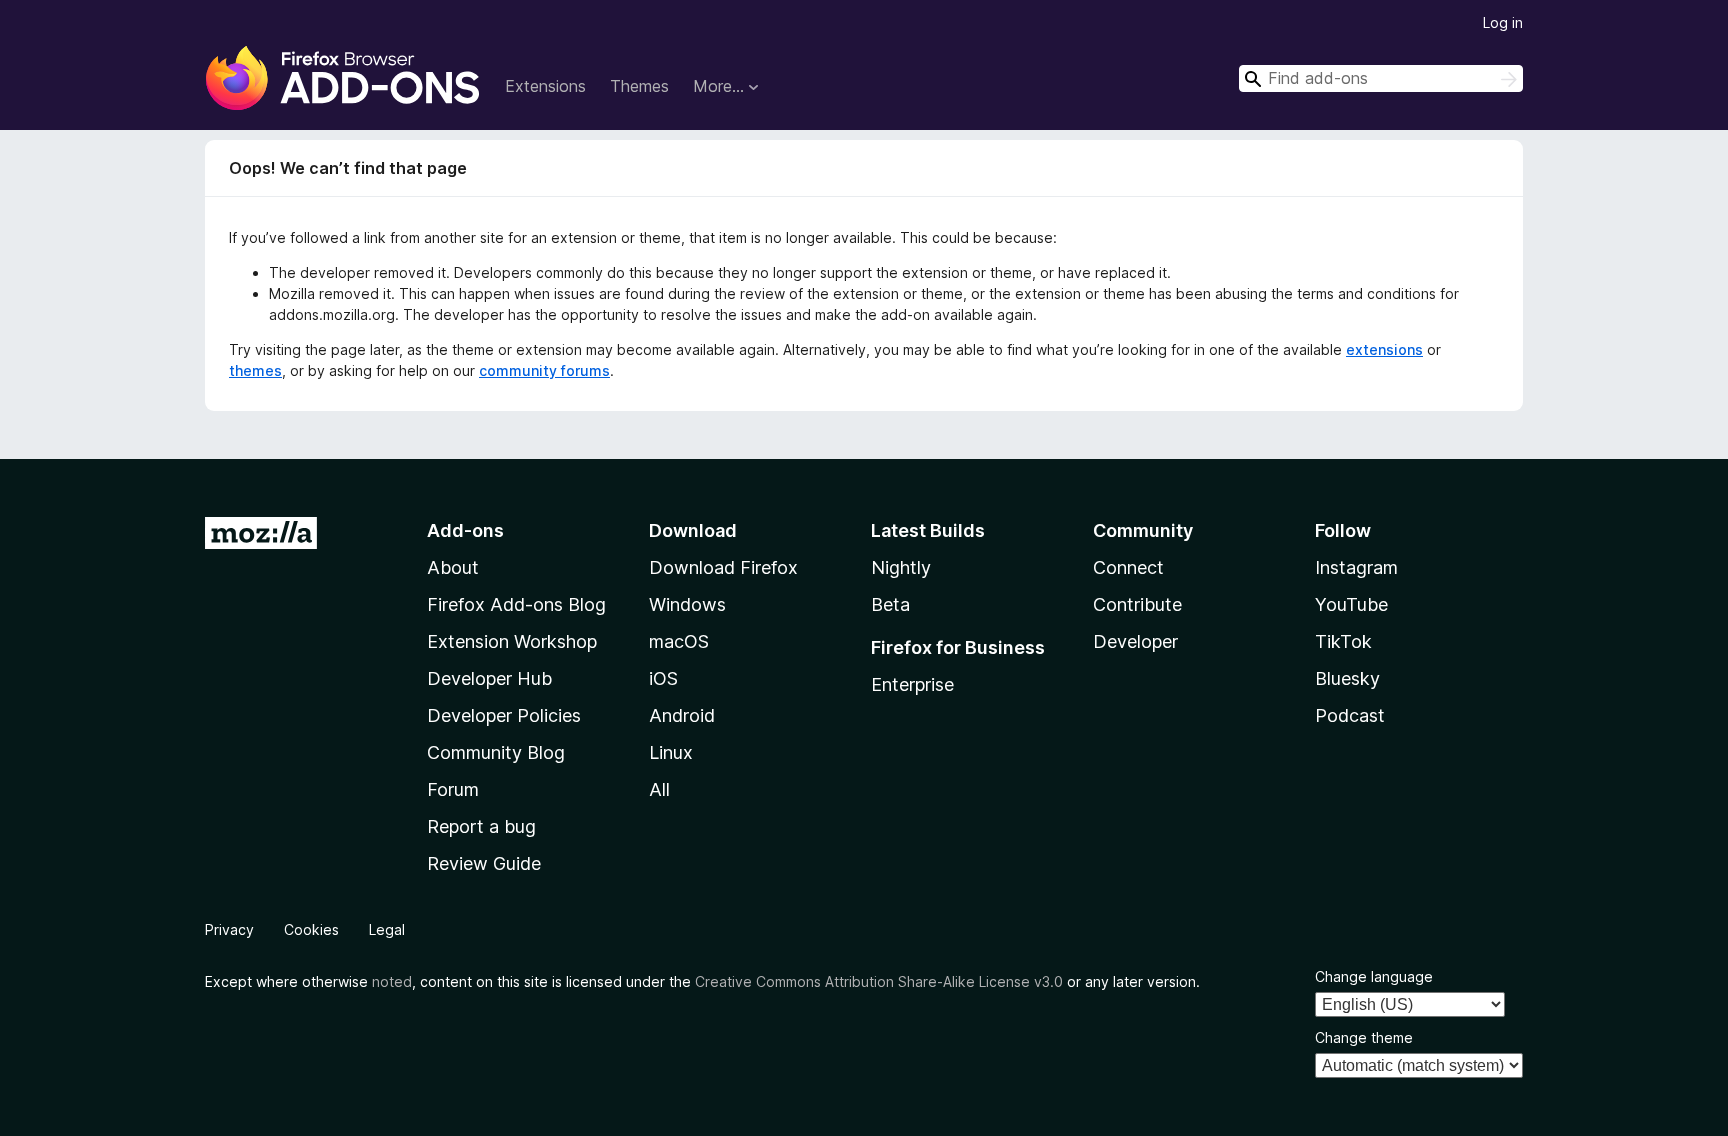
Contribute (1137, 604)
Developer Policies (504, 715)
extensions (1384, 349)
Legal (387, 929)
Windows (687, 604)
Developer (1135, 641)
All (659, 789)
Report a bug (481, 826)
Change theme (1364, 1037)
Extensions (545, 86)
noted (392, 981)
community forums (544, 370)
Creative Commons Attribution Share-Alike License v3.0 (879, 981)
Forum (453, 789)
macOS (679, 641)
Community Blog (496, 752)
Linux (671, 752)
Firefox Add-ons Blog (516, 604)
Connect (1128, 567)
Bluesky (1347, 678)
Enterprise (912, 684)
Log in (1503, 22)
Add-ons (465, 530)
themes (255, 370)
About (453, 567)
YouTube (1351, 604)
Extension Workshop (512, 641)
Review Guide (484, 863)
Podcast (1350, 715)
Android (682, 715)
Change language (1374, 976)
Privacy (229, 929)
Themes (639, 86)
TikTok (1343, 641)
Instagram (1356, 567)
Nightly (901, 567)
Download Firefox (723, 567)
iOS (663, 678)
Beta (890, 604)
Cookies (311, 929)
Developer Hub (489, 678)
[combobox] (1381, 78)
